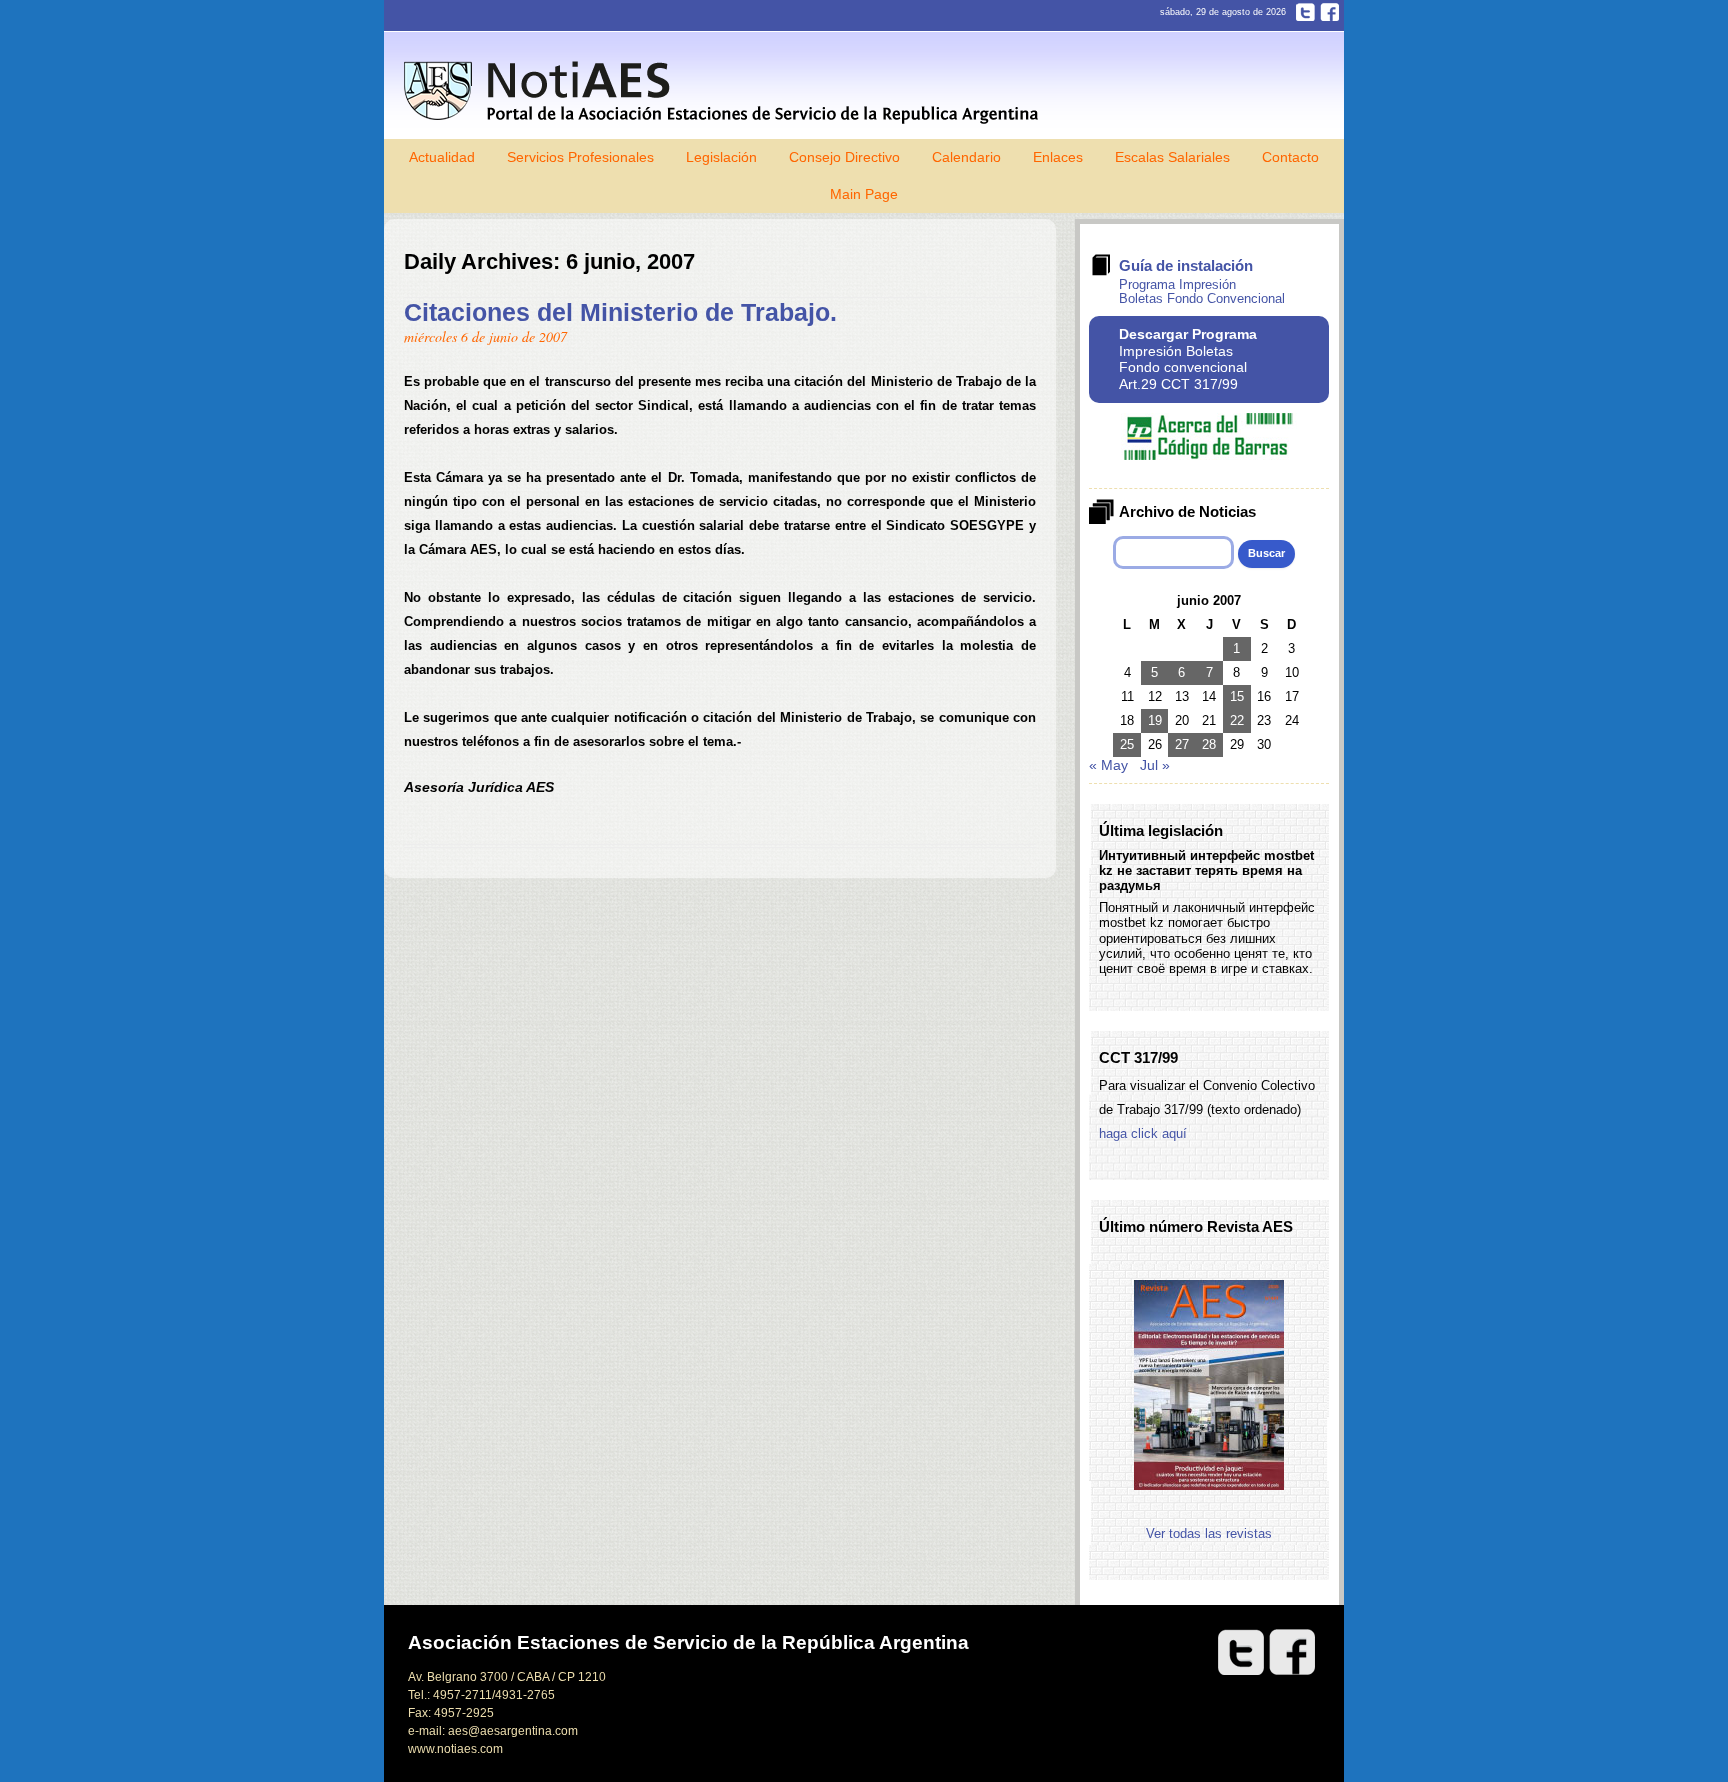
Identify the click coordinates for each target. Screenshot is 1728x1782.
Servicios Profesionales (580, 157)
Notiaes (725, 92)
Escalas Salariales (1172, 157)
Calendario (966, 157)
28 (1209, 744)
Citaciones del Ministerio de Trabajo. (620, 312)
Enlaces (1058, 157)
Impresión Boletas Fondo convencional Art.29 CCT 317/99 (1188, 359)
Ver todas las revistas (1209, 1533)
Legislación (721, 157)
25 (1127, 744)
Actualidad (442, 157)
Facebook (1329, 12)
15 (1237, 696)
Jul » (1155, 765)
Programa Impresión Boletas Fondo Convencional (1202, 291)
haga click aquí (1143, 1133)
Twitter (1305, 12)
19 (1155, 720)
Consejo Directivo (844, 157)
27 (1182, 744)
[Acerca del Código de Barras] (1209, 455)
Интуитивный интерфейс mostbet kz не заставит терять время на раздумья (1206, 871)
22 (1237, 720)
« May (1108, 765)
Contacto (1290, 157)
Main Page (864, 194)
